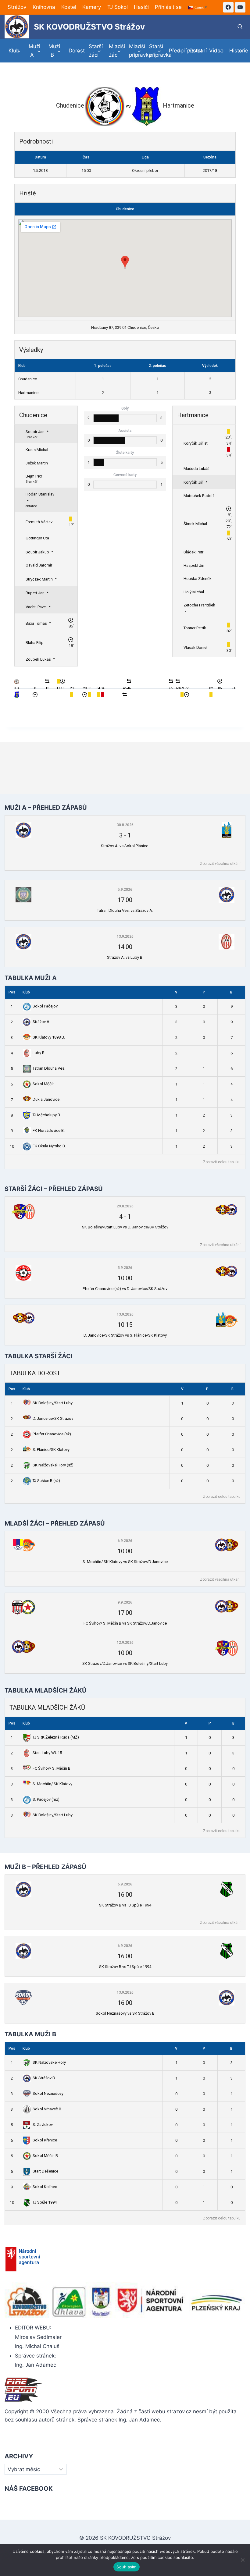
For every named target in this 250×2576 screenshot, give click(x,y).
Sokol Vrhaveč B (47, 2109)
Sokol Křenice (45, 2140)
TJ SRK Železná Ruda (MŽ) (56, 1737)
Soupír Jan (35, 432)
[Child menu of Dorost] (75, 51)
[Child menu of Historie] (235, 51)
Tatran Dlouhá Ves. (49, 1068)
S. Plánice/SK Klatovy (51, 1450)
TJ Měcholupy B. (47, 1115)
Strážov (17, 7)
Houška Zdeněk (198, 579)
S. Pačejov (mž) (46, 1799)
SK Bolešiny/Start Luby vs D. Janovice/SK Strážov (125, 1227)
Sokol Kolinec (45, 2187)
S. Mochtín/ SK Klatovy (52, 1784)
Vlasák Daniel (195, 647)
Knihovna (44, 7)
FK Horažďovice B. (49, 1130)
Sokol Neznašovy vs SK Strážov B (125, 2013)
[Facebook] (228, 7)
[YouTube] (240, 7)
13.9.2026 (125, 936)
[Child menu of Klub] (15, 51)
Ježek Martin (37, 463)
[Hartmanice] (17, 697)
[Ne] (242, 2560)
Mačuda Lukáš (196, 469)
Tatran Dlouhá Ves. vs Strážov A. (125, 910)
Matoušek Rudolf (199, 496)
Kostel (69, 7)
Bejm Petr (34, 476)
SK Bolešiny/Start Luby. (53, 1815)
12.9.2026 (125, 1643)
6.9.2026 (125, 1541)
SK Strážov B (44, 2078)
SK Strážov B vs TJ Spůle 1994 (125, 1905)
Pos (12, 992)
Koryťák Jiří (193, 482)
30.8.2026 (125, 825)
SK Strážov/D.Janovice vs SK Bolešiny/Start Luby (125, 1663)
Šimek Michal (195, 524)
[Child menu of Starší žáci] (95, 51)
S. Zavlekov (43, 2125)
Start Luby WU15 (47, 1753)
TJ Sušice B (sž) (46, 1481)
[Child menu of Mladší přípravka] (135, 51)
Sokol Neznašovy (48, 2093)
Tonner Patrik (195, 628)
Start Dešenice (45, 2171)
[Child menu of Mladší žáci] (115, 51)
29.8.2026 (125, 1206)
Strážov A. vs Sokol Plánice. (125, 846)
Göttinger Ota (37, 538)
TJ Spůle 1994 (45, 2202)
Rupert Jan (35, 593)
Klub (26, 992)
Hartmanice (28, 393)
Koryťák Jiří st (196, 443)
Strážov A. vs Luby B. (125, 957)
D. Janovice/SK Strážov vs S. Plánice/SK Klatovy (125, 1335)
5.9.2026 (125, 890)
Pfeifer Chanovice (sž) (52, 1434)
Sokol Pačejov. (45, 1006)
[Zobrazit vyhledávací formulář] (240, 27)
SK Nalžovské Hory (49, 2062)
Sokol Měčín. (44, 1084)
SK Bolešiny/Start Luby (53, 1403)
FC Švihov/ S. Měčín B (52, 1768)
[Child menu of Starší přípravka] (155, 51)
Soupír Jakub (37, 552)
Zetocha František (199, 605)
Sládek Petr (193, 552)
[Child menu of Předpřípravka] (175, 51)
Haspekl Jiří (194, 565)
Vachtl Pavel (36, 607)
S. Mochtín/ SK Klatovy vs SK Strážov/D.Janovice (125, 1562)
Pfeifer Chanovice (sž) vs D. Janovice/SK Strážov (125, 1289)
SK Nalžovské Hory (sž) (53, 1465)
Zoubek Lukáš (38, 659)
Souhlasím (126, 2567)
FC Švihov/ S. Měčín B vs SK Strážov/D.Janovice (125, 1623)
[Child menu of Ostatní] (195, 51)
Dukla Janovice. (46, 1099)
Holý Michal (194, 592)
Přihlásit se (168, 7)
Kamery (92, 7)
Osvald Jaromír (39, 565)
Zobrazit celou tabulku (222, 1162)
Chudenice (125, 209)
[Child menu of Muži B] (55, 51)
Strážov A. (41, 1022)
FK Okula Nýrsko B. (49, 1146)
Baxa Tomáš (36, 623)
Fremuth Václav (39, 522)
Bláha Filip (35, 643)
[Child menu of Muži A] (35, 51)
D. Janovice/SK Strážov (53, 1418)
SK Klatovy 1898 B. (49, 1037)
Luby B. (39, 1053)
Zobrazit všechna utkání (220, 864)
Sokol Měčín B (45, 2156)
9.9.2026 (125, 1602)
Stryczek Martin (39, 579)
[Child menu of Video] (215, 51)
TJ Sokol (118, 7)
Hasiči (141, 7)
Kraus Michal (37, 450)
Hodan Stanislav (40, 494)
